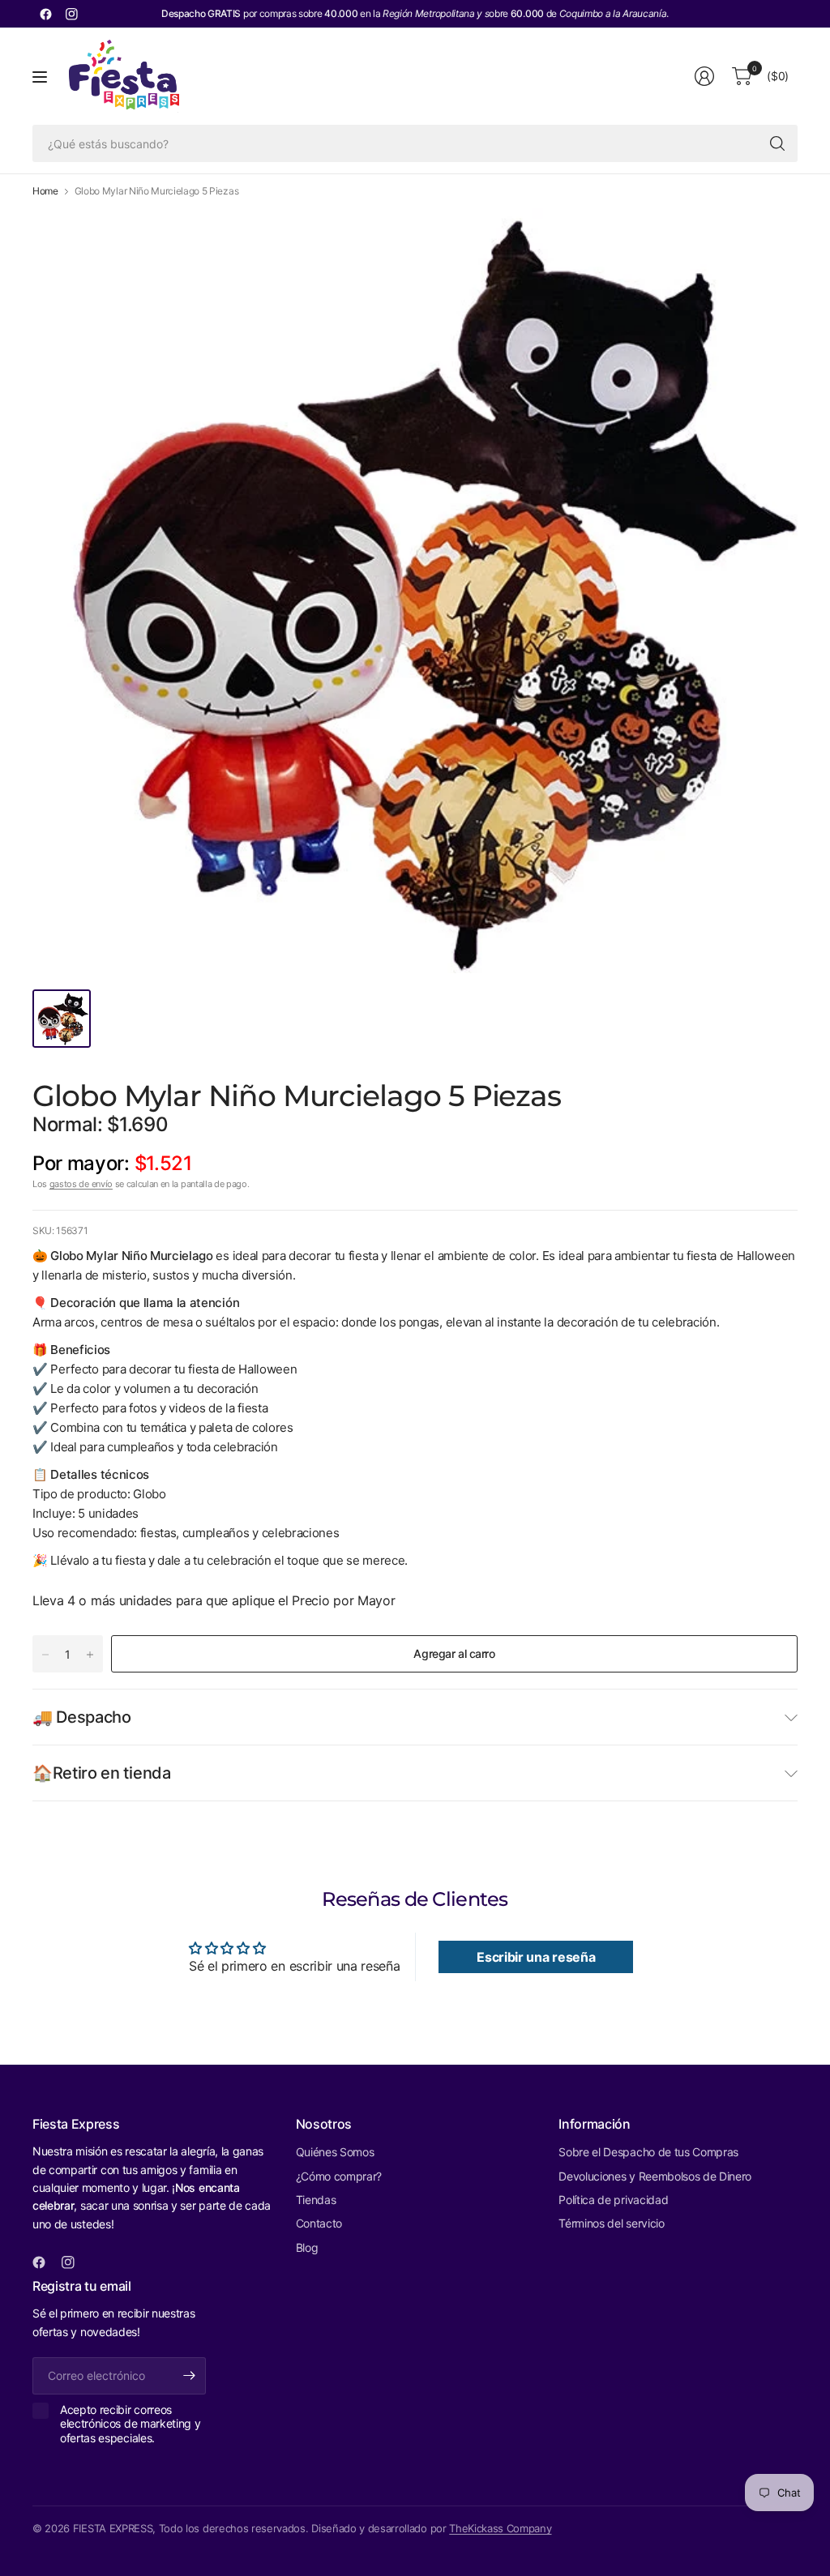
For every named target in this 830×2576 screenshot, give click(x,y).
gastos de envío (81, 1184)
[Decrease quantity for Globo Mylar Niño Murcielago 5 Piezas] (45, 1655)
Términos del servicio (611, 2223)
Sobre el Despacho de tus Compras (648, 2152)
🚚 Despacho (82, 1717)
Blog (307, 2247)
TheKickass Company (500, 2528)
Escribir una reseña (536, 1957)
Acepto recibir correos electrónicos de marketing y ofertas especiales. (130, 2424)
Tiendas (316, 2200)
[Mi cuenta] (704, 76)
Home (45, 191)
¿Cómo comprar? (339, 2176)
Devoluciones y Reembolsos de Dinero (655, 2176)
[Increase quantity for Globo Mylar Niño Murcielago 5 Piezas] (90, 1655)
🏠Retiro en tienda (102, 1773)
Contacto (319, 2223)
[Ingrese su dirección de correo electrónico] (190, 2376)
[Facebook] (45, 14)
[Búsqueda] (777, 143)
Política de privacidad (613, 2200)
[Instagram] (71, 14)
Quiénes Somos (335, 2152)
